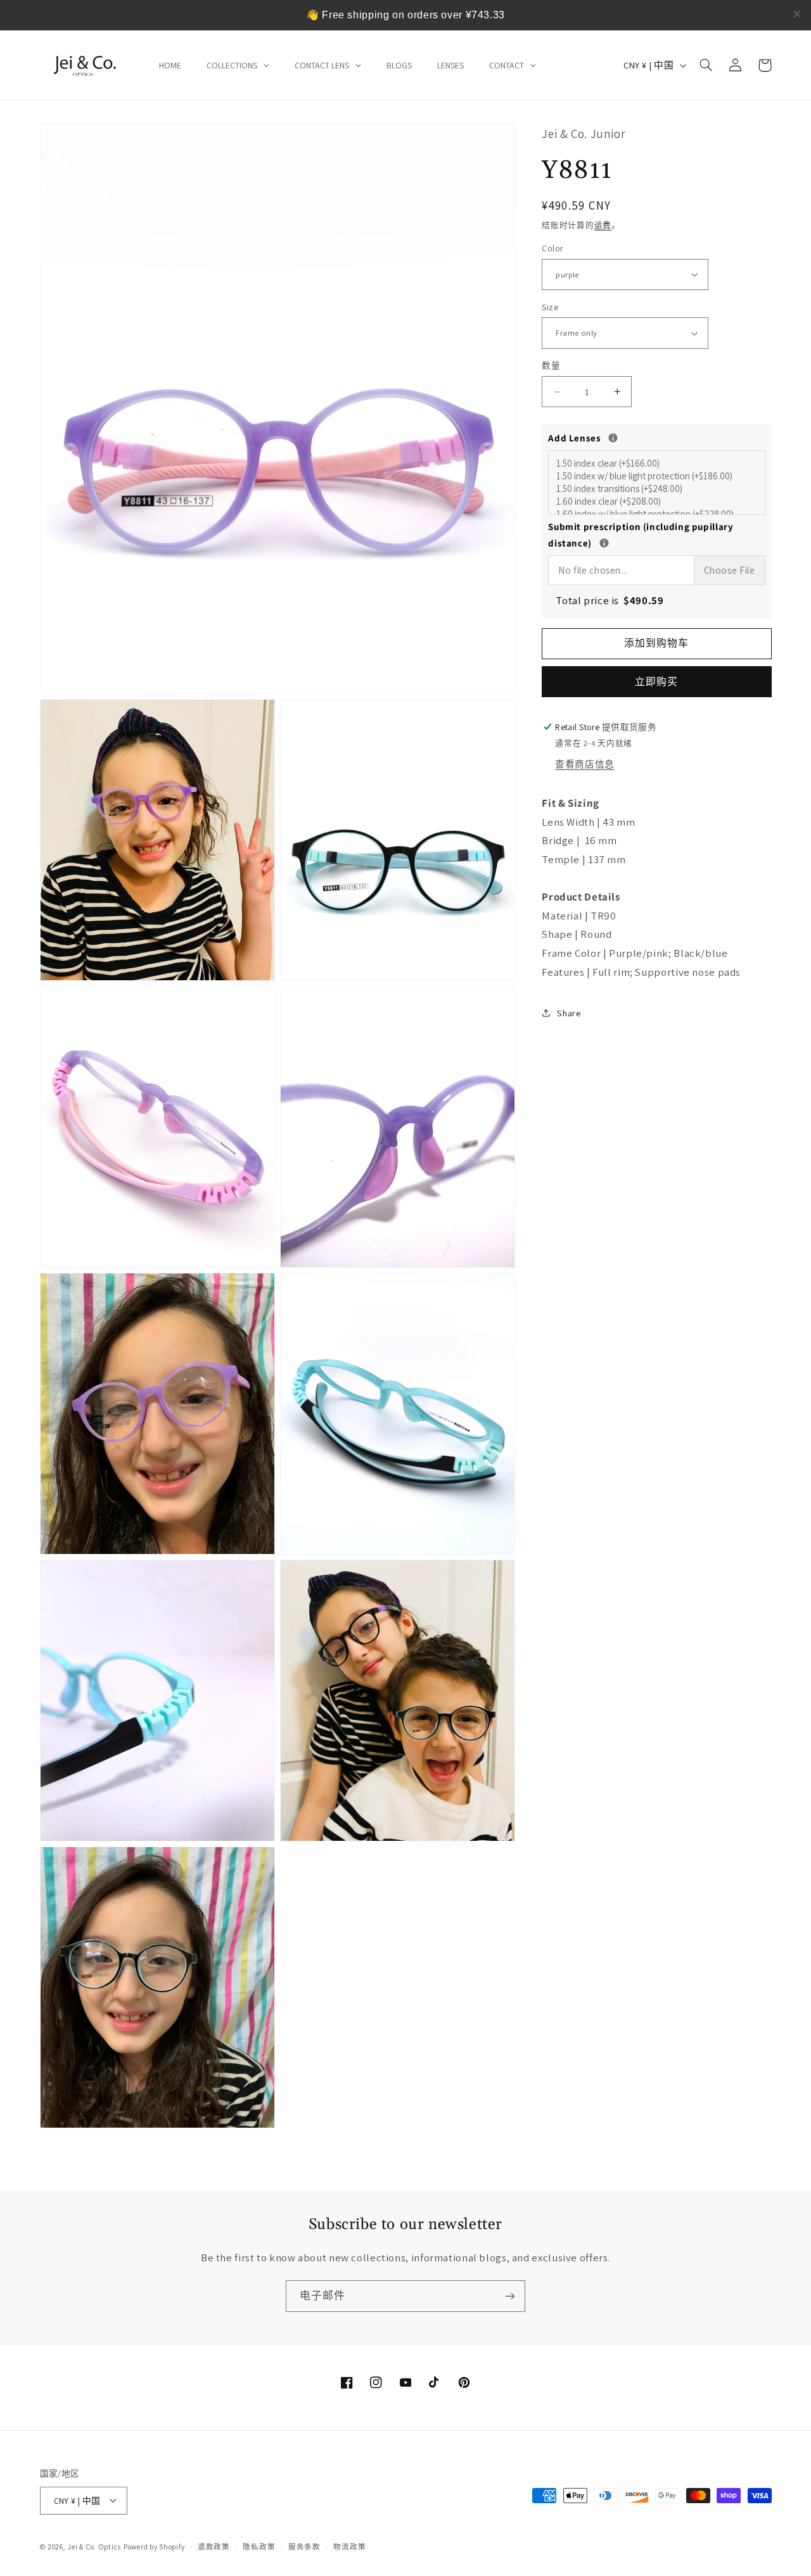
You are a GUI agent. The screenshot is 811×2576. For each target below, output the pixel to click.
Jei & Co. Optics (94, 2546)
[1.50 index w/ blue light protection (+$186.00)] (658, 476)
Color (552, 249)
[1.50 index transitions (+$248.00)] (658, 489)
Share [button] (569, 1013)
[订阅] (510, 2296)
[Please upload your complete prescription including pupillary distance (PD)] (604, 543)
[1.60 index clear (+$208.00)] (658, 502)
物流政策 (349, 2547)
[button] (706, 65)
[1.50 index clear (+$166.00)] (658, 464)
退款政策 (214, 2547)
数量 (551, 366)
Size (550, 307)
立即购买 (656, 682)
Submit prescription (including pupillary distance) (656, 535)
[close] (797, 14)
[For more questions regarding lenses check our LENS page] (613, 438)
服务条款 (304, 2547)
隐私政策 (259, 2547)
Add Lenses (656, 437)
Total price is (610, 600)
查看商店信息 (585, 764)
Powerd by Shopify (154, 2546)
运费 (603, 225)
